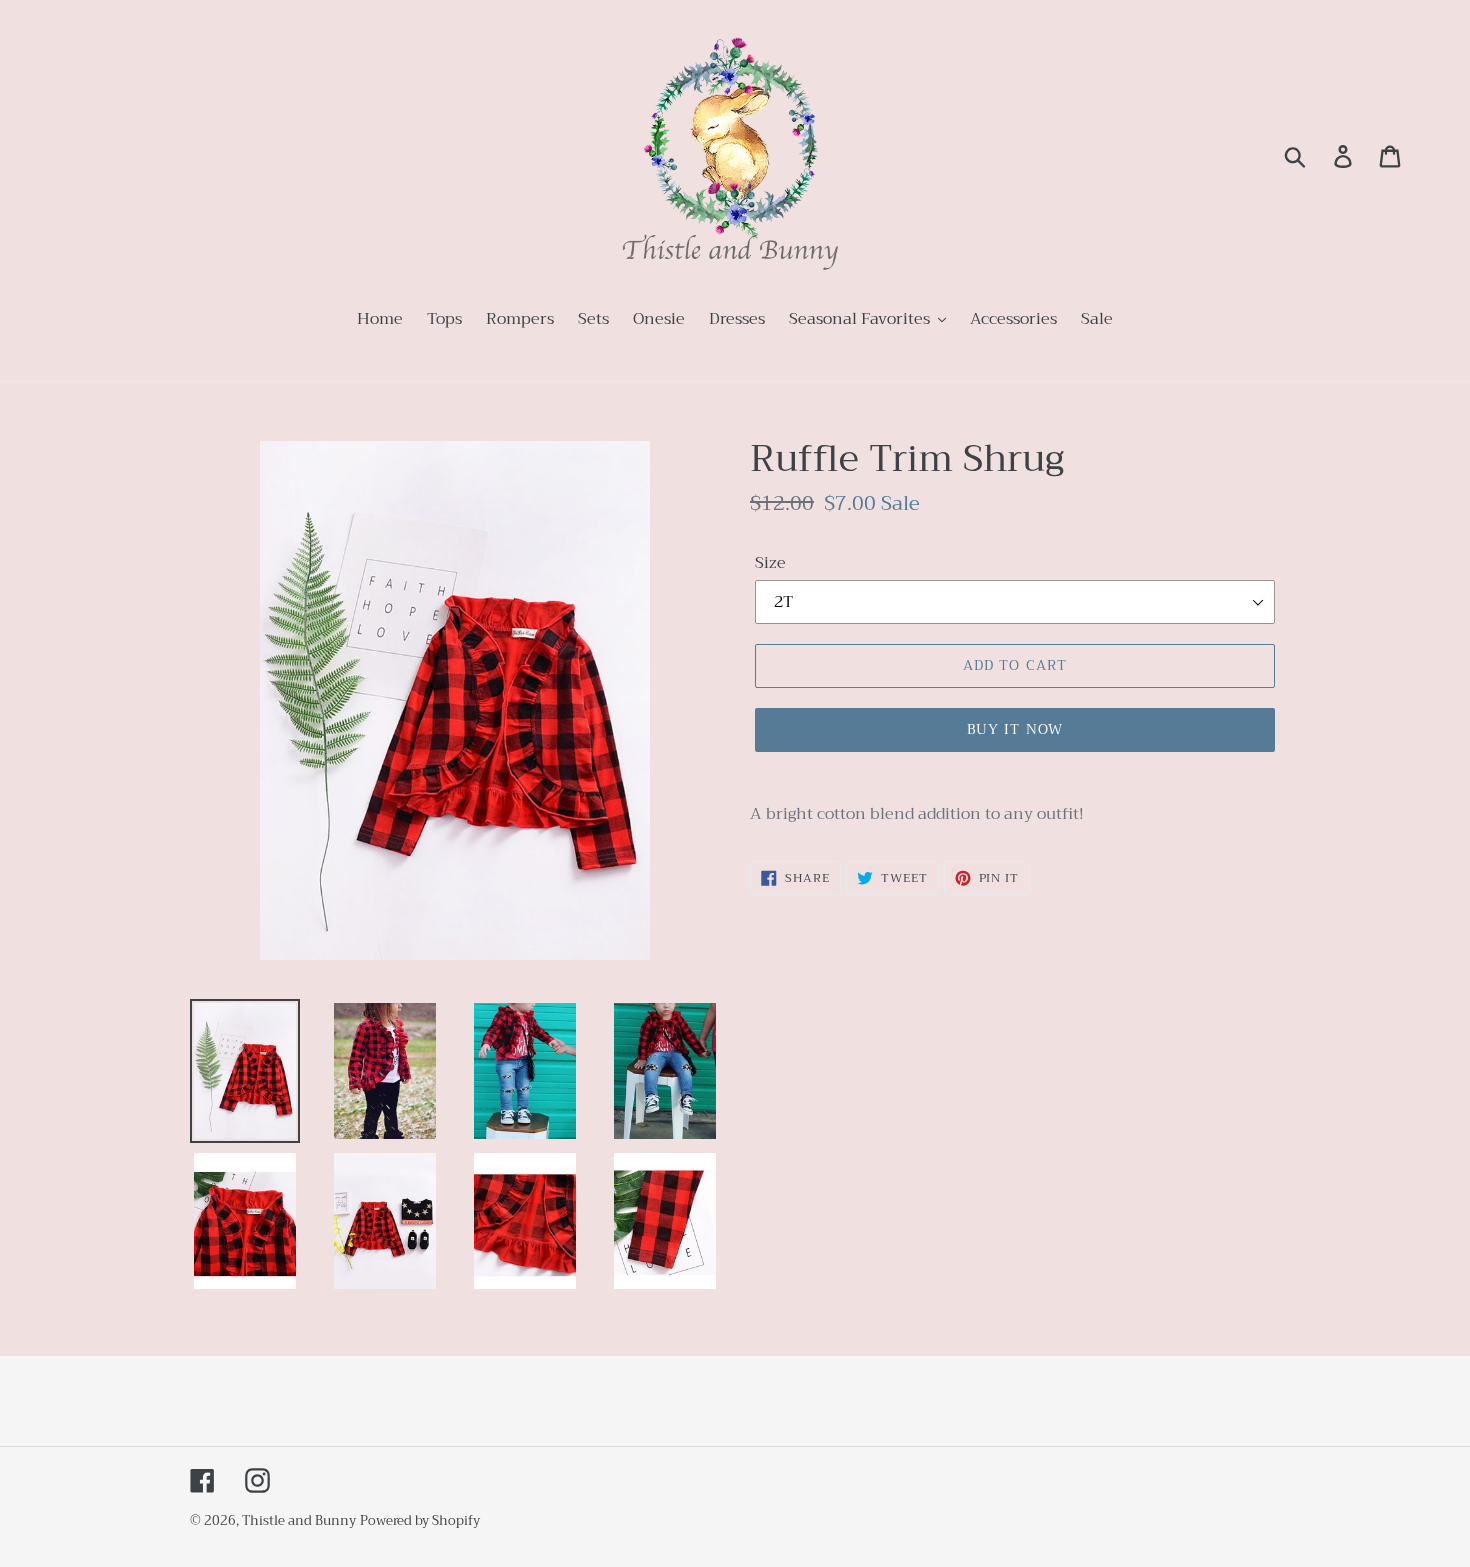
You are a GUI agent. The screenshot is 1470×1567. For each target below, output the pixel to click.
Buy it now (1015, 729)
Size (770, 563)
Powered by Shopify (420, 1520)
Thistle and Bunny (299, 1520)
